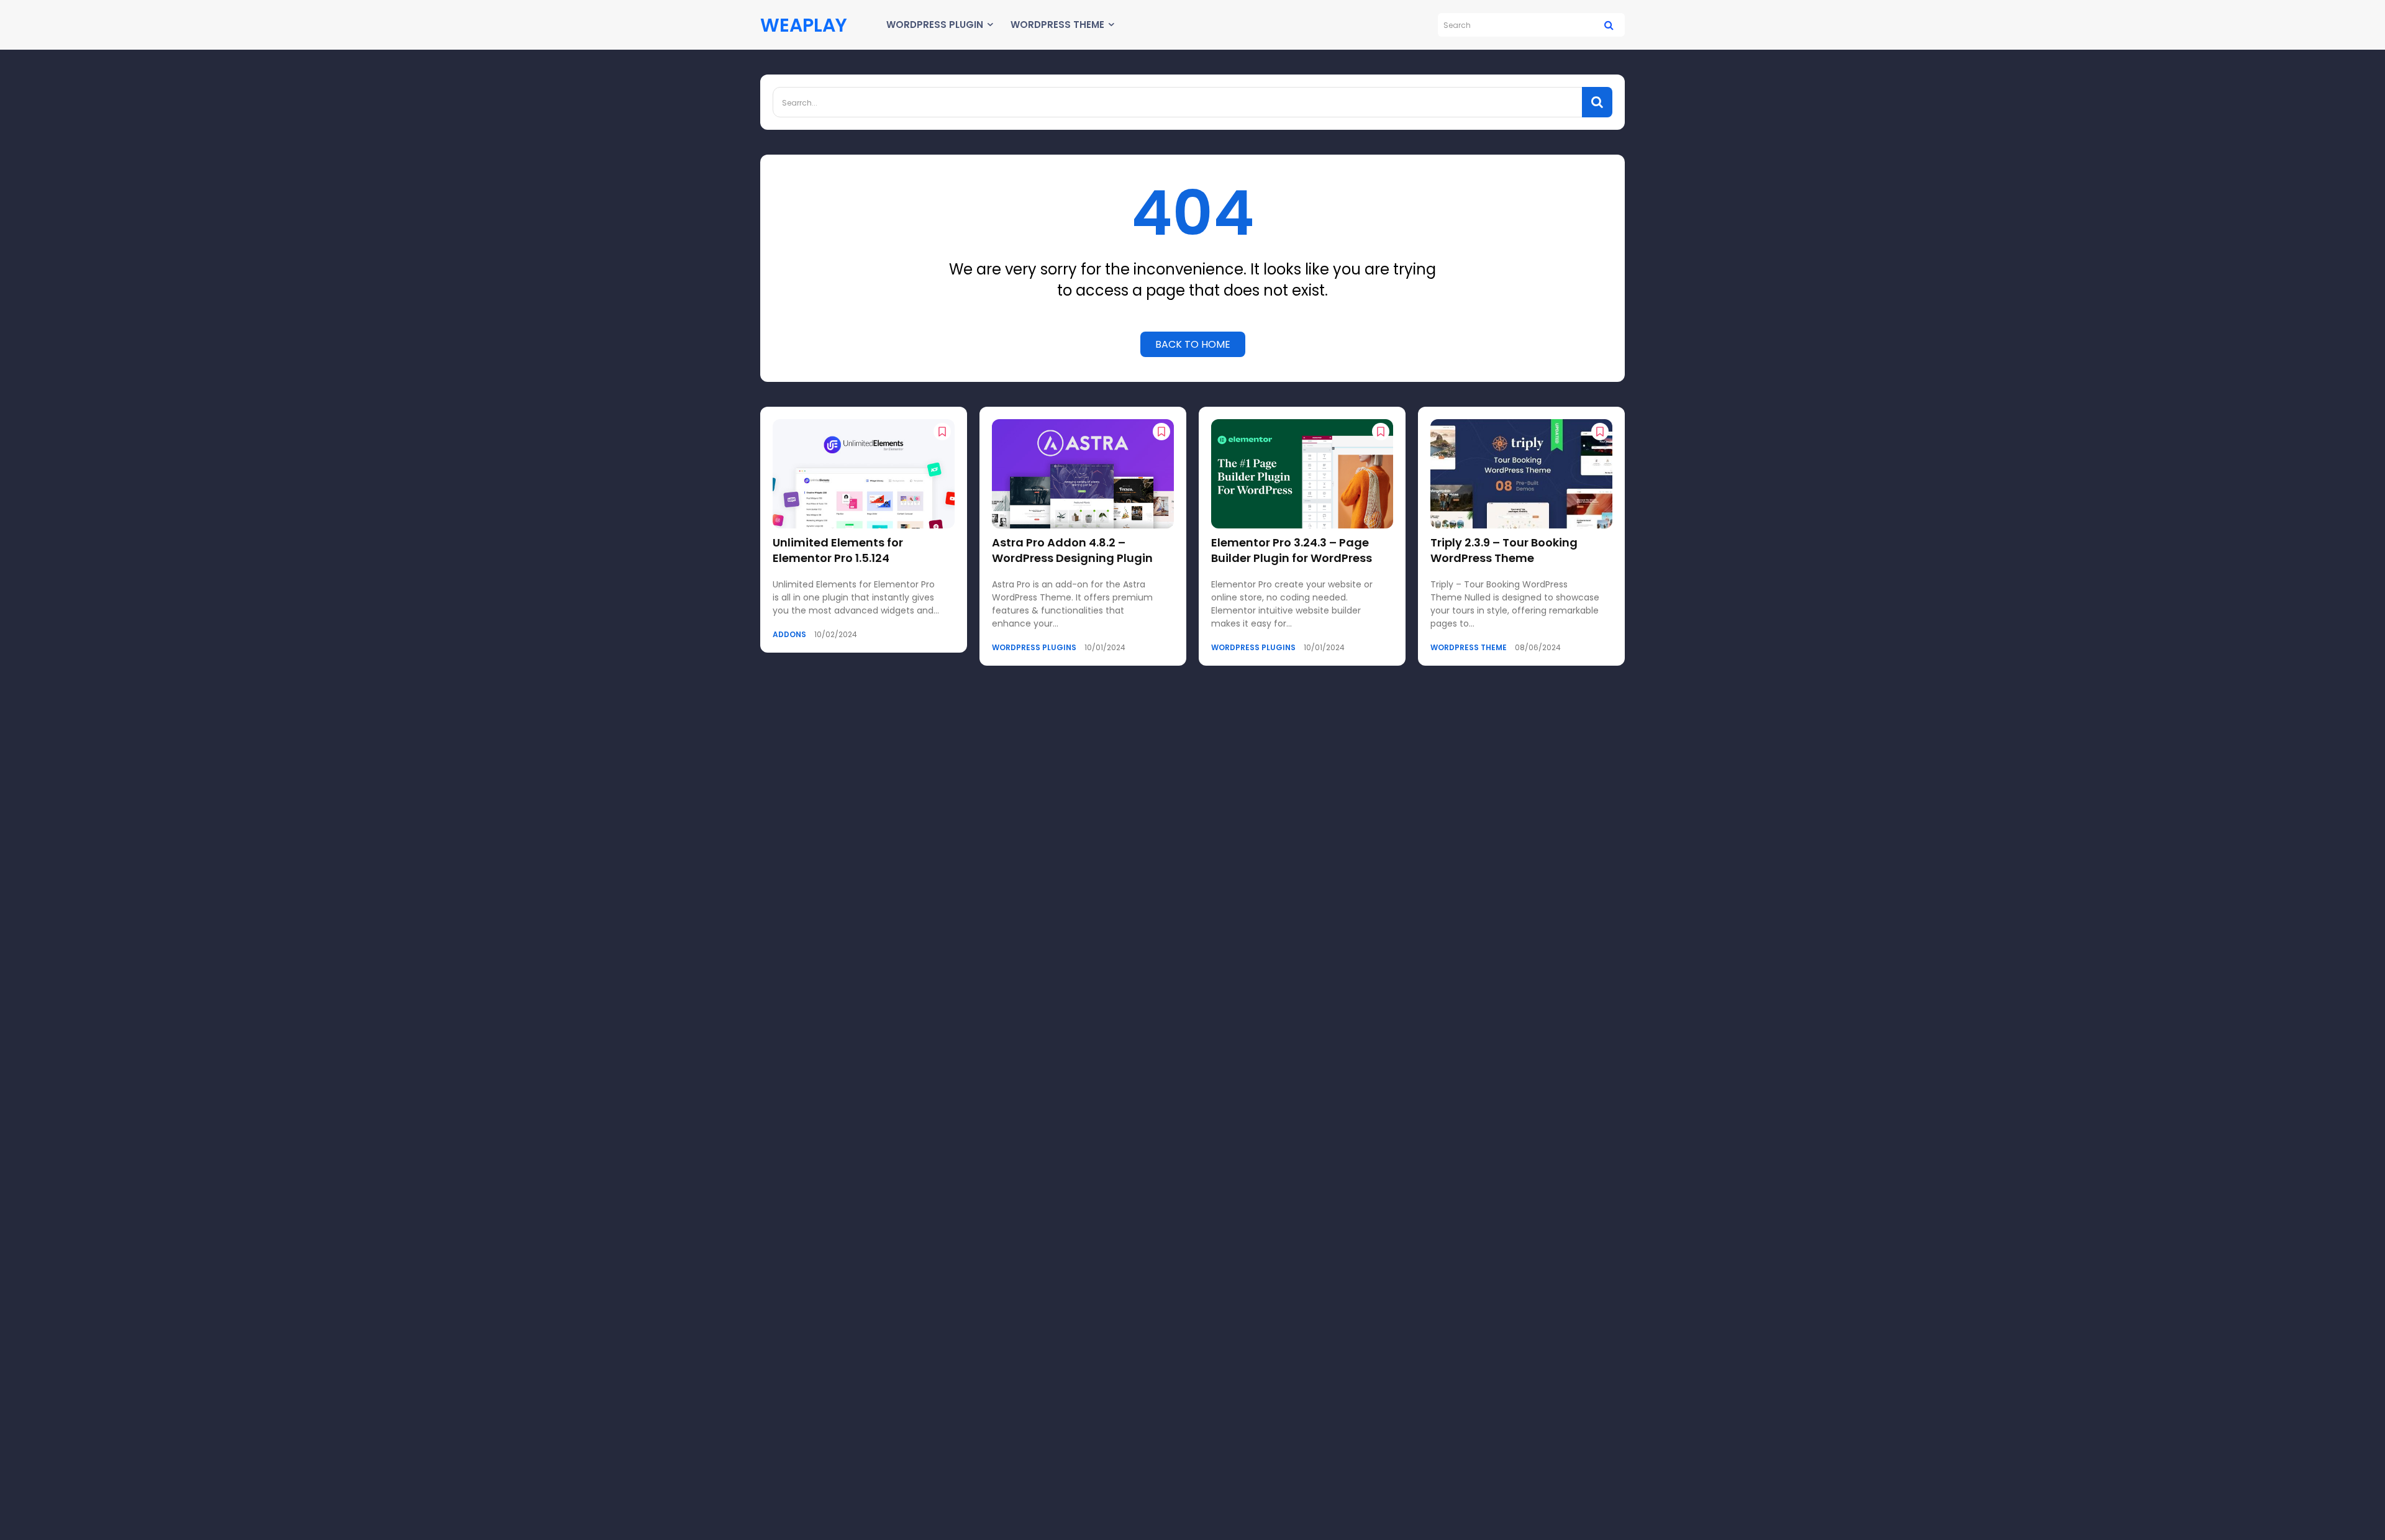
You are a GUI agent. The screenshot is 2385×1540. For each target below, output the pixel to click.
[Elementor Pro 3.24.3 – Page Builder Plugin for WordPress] (1302, 474)
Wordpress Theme (1469, 648)
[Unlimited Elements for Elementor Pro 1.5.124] (864, 474)
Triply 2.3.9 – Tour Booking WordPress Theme (1504, 550)
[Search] (1609, 25)
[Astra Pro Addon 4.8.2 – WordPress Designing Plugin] (1083, 474)
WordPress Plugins (1034, 648)
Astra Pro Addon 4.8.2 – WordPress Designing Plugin (1072, 550)
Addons (789, 635)
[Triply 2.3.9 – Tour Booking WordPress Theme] (1521, 474)
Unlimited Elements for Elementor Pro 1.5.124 (838, 550)
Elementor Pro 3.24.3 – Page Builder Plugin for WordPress (1292, 550)
